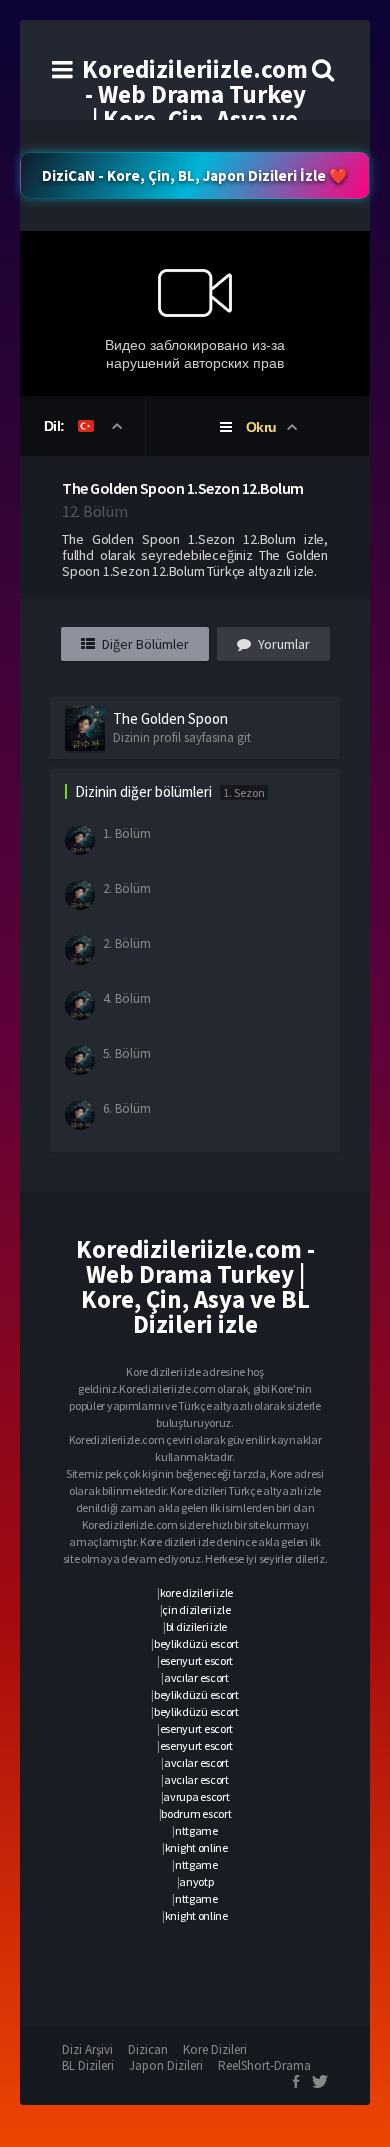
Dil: (56, 426)
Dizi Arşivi (87, 2049)
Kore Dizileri (215, 2049)
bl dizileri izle (196, 1626)
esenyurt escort (197, 1660)
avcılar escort (196, 1677)
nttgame (196, 1830)
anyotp (196, 1881)
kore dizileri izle (197, 1592)
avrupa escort (196, 1796)
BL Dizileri (88, 2065)
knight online (196, 1847)
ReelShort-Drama (264, 2065)
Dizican (148, 2049)
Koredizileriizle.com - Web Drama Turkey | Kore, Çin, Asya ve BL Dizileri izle (195, 106)
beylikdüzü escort (196, 1643)
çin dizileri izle (196, 1609)
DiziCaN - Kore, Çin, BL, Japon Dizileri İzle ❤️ (195, 175)
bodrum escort (196, 1813)
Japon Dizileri (166, 2065)
